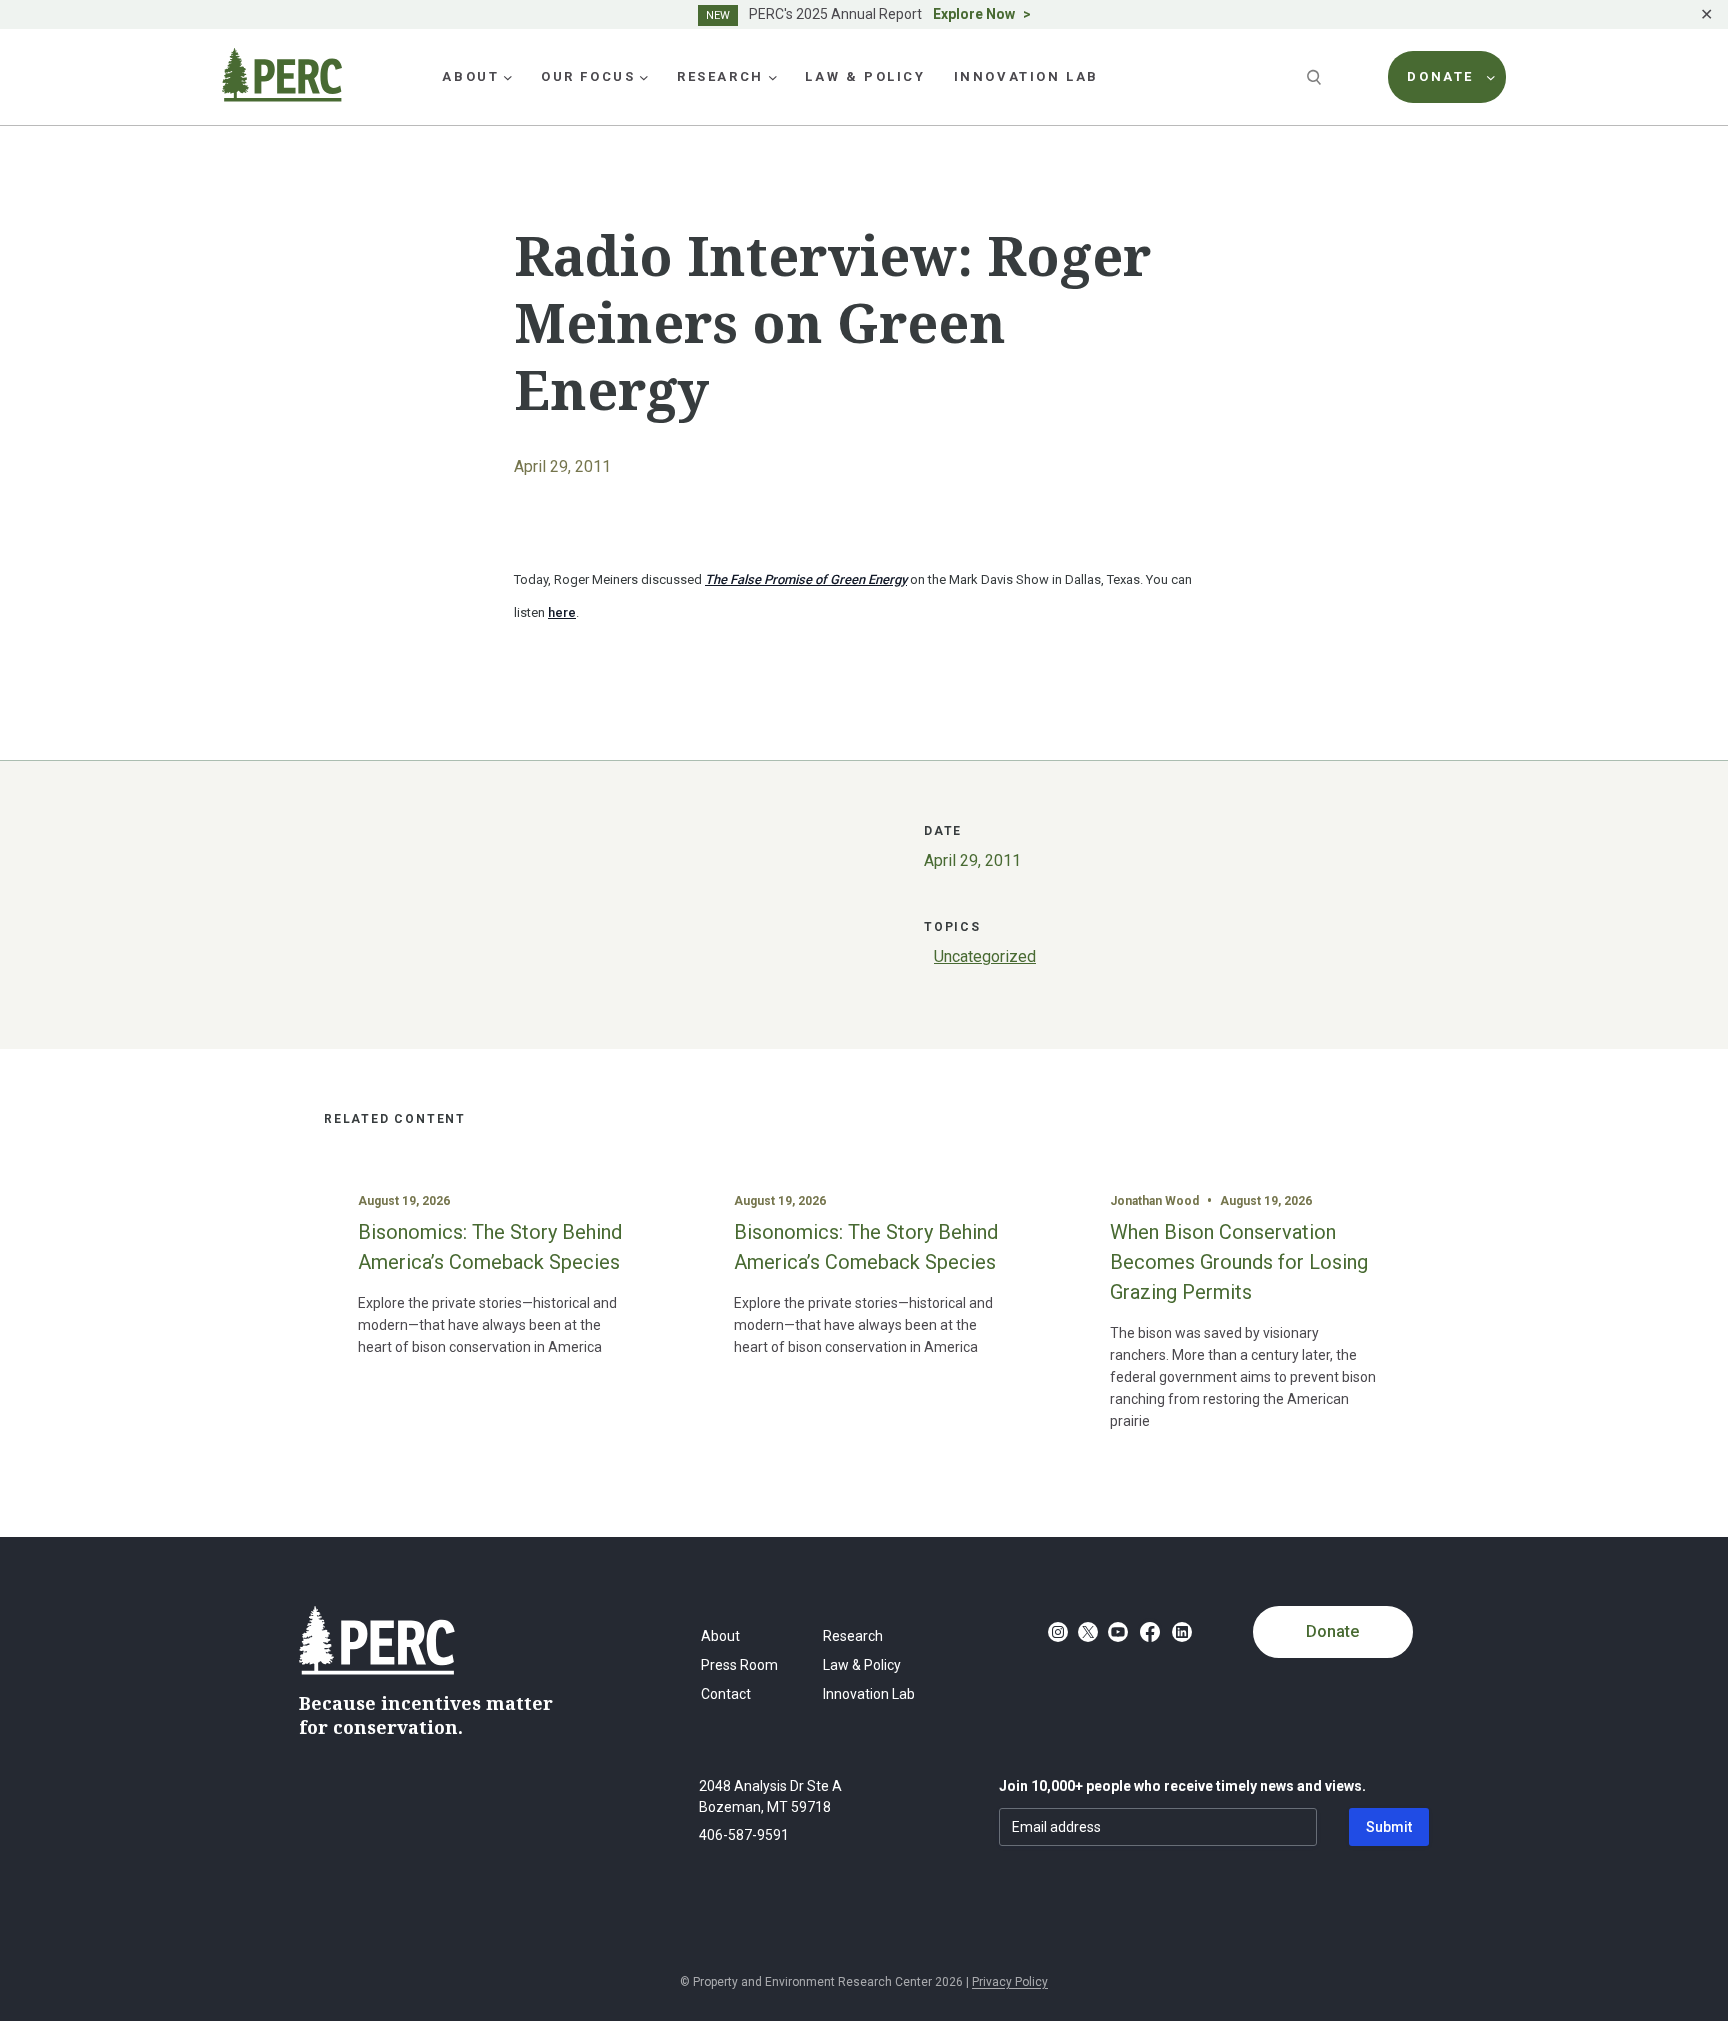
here (562, 612)
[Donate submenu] (1491, 77)
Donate (1332, 1631)
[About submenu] (508, 77)
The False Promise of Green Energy (806, 579)
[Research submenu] (773, 77)
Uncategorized (985, 956)
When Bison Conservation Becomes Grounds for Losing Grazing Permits (1239, 1262)
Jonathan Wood (1154, 1201)
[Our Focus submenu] (644, 77)
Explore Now (974, 14)
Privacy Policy (1010, 1982)
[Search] (1316, 77)
